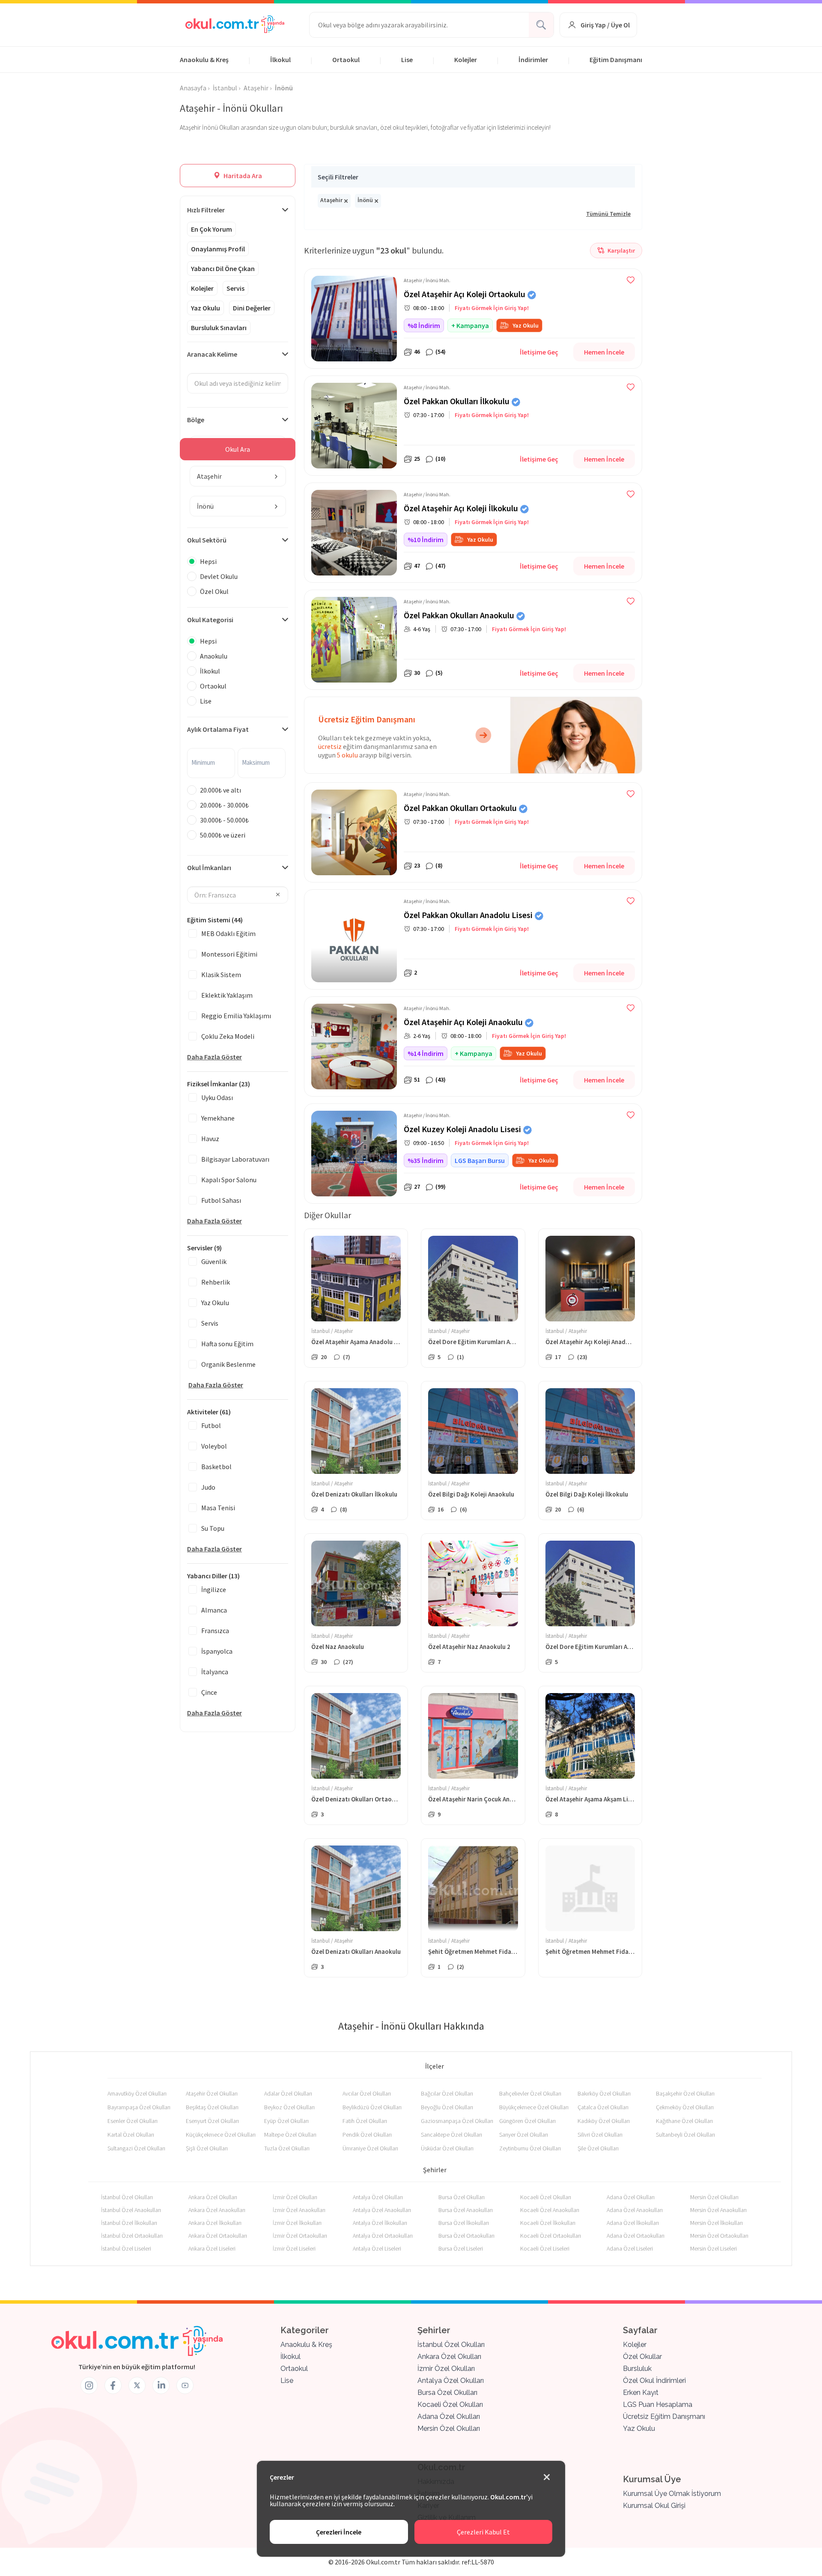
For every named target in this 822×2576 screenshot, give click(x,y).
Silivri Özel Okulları (600, 2135)
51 (417, 1079)
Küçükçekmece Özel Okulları (221, 2135)
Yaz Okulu (205, 308)
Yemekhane (218, 1118)
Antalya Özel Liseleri (377, 2248)
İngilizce (214, 1589)
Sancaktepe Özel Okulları (451, 2135)
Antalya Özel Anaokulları (382, 2210)
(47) (441, 566)
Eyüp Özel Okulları (286, 2121)
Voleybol (214, 1446)
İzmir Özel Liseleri (294, 2248)
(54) (441, 352)
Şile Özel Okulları (598, 2148)
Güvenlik (214, 1261)
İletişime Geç (539, 352)
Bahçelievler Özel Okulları (530, 2093)
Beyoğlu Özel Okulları (447, 2107)
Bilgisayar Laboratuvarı (235, 1159)
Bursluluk (637, 2369)
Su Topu (213, 1528)
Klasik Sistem (221, 975)
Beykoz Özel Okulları (289, 2107)
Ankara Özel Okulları (213, 2197)
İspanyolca (217, 1651)
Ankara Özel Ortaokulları (218, 2236)
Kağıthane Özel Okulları (684, 2121)
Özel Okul (214, 591)
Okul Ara (238, 449)
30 (417, 673)
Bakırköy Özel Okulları (604, 2093)
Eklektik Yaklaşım (227, 995)
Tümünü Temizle (608, 214)
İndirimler (533, 60)
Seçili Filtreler (338, 177)
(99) (441, 1187)
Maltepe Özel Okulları (290, 2135)
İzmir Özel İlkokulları (297, 2223)
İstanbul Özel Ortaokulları (132, 2236)
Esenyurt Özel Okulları (212, 2121)
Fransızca (215, 1631)
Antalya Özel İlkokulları (380, 2223)
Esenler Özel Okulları (133, 2121)
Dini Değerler (252, 308)
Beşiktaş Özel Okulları (212, 2107)
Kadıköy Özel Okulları (604, 2121)
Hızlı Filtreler (206, 210)
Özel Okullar (642, 2357)
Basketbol (216, 1467)
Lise (407, 60)
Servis (235, 288)
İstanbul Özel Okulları (127, 2197)
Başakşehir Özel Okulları (685, 2093)
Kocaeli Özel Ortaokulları (551, 2236)
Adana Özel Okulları (631, 2197)
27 (417, 1187)
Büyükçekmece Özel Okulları (534, 2107)
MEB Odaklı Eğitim (228, 933)
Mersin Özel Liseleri (713, 2248)
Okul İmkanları (209, 868)
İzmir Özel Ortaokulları (300, 2236)
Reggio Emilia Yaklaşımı (236, 1016)
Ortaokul (346, 60)
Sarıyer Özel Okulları (524, 2135)
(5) (439, 673)
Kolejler (466, 60)
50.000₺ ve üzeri (223, 835)
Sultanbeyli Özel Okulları (685, 2135)
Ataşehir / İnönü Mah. (427, 280)
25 (417, 459)
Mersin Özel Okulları (714, 2197)
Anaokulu (214, 656)
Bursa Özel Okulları (462, 2197)
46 (417, 352)
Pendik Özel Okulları (367, 2135)
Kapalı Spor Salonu (229, 1180)
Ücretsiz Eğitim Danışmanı (664, 2416)
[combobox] (238, 476)
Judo (208, 1487)
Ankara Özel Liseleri (212, 2248)
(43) (441, 1079)
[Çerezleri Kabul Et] (547, 2478)
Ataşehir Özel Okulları (212, 2093)
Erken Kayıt (641, 2393)
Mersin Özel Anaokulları (718, 2210)
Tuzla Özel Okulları (287, 2148)
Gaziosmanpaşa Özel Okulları (457, 2121)
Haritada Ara (242, 176)
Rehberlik (216, 1282)
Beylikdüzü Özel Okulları (372, 2107)
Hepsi (208, 561)
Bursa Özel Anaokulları (466, 2210)
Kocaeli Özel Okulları (546, 2197)
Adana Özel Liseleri (630, 2248)
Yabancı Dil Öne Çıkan (223, 268)
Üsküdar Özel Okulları (447, 2148)
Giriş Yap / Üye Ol (605, 25)
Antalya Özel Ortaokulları (383, 2236)
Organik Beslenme (228, 1364)
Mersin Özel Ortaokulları (719, 2236)
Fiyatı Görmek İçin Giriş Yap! (492, 308)
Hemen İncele (604, 352)
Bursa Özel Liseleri (461, 2248)
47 (417, 566)
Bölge (196, 420)
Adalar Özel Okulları (288, 2093)
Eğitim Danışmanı (616, 60)
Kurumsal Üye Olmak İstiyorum (672, 2494)
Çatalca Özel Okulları (603, 2107)
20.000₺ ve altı (220, 790)
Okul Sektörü (207, 540)
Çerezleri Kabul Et (483, 2532)
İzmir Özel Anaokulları (299, 2210)
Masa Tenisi (218, 1508)
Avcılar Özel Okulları (367, 2093)
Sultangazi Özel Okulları (136, 2148)
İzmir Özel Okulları (295, 2197)
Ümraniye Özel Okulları (370, 2148)
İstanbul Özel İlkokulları (129, 2223)
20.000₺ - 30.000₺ (224, 805)
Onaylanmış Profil (218, 249)
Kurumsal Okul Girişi (654, 2506)
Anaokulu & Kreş (204, 60)
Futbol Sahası (221, 1200)
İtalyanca (215, 1672)
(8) (439, 865)
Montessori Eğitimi (229, 954)
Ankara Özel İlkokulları (215, 2223)
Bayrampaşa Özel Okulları (139, 2107)
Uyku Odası (217, 1097)
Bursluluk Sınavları (219, 328)
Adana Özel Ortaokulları (636, 2236)
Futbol (211, 1425)
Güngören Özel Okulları (527, 2121)
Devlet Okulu (219, 576)
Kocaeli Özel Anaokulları (550, 2210)
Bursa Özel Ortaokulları (466, 2236)
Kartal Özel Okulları (131, 2135)
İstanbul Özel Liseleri (126, 2248)
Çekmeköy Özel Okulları (685, 2107)
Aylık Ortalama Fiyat (218, 729)
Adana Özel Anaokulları (635, 2210)
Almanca (214, 1610)
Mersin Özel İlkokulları (716, 2223)
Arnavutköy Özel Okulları (137, 2093)
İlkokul (280, 60)
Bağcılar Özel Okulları (447, 2093)
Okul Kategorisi (210, 620)
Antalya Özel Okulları (378, 2197)
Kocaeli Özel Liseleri (545, 2248)
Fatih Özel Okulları (365, 2121)
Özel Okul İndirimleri (654, 2381)
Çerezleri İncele (339, 2532)
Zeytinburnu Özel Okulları (530, 2148)
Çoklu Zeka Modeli (228, 1036)
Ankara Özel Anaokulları (217, 2210)
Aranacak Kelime (212, 354)
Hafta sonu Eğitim (227, 1344)
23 (417, 865)
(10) (441, 459)
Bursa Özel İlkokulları (464, 2223)
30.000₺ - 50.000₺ (224, 820)
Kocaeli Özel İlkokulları (548, 2223)
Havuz (210, 1139)
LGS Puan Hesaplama (658, 2405)
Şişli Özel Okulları (207, 2148)
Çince (209, 1692)
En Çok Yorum (211, 229)
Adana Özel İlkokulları (633, 2223)
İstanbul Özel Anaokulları (131, 2210)
